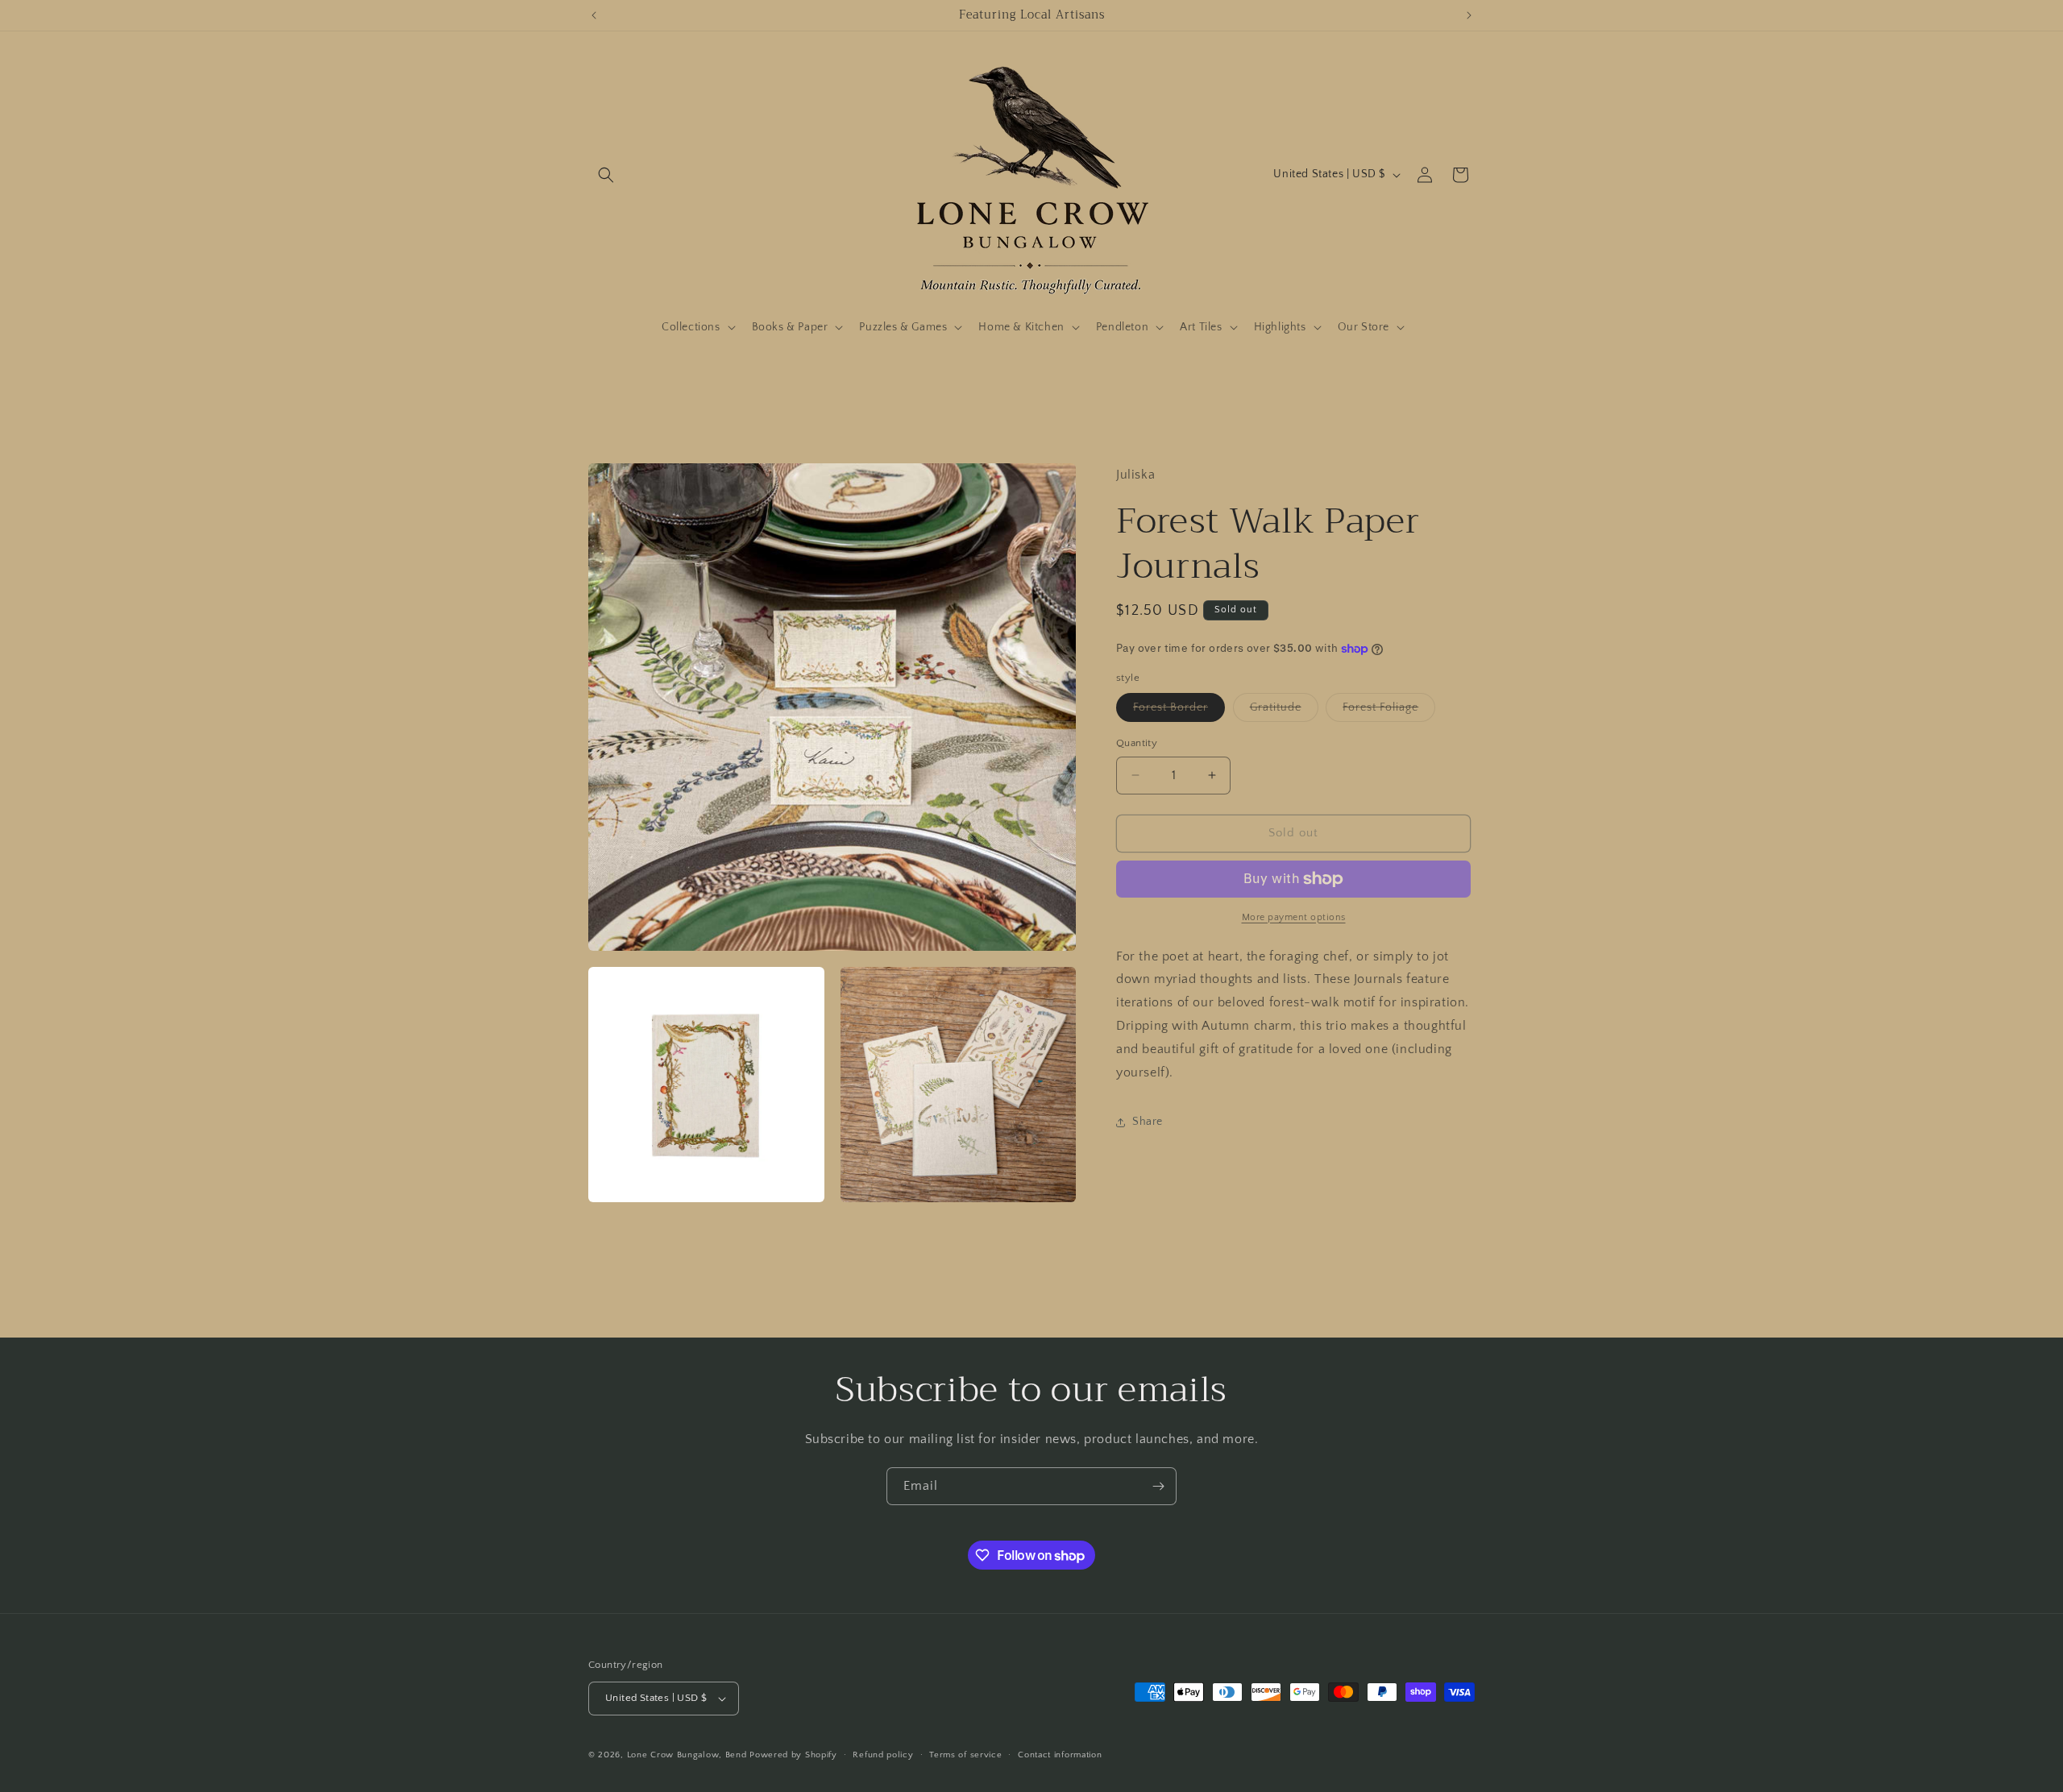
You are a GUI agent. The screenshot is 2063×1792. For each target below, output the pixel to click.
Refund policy (883, 1755)
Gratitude (1284, 711)
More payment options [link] (1294, 917)
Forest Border (1179, 711)
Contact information (1060, 1755)
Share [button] (1148, 1122)
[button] (606, 175)
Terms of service (965, 1755)
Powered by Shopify (793, 1755)
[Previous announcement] (594, 15)
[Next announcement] (1469, 15)
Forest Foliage (1389, 711)
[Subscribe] (1158, 1486)
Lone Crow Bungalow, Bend (687, 1755)
